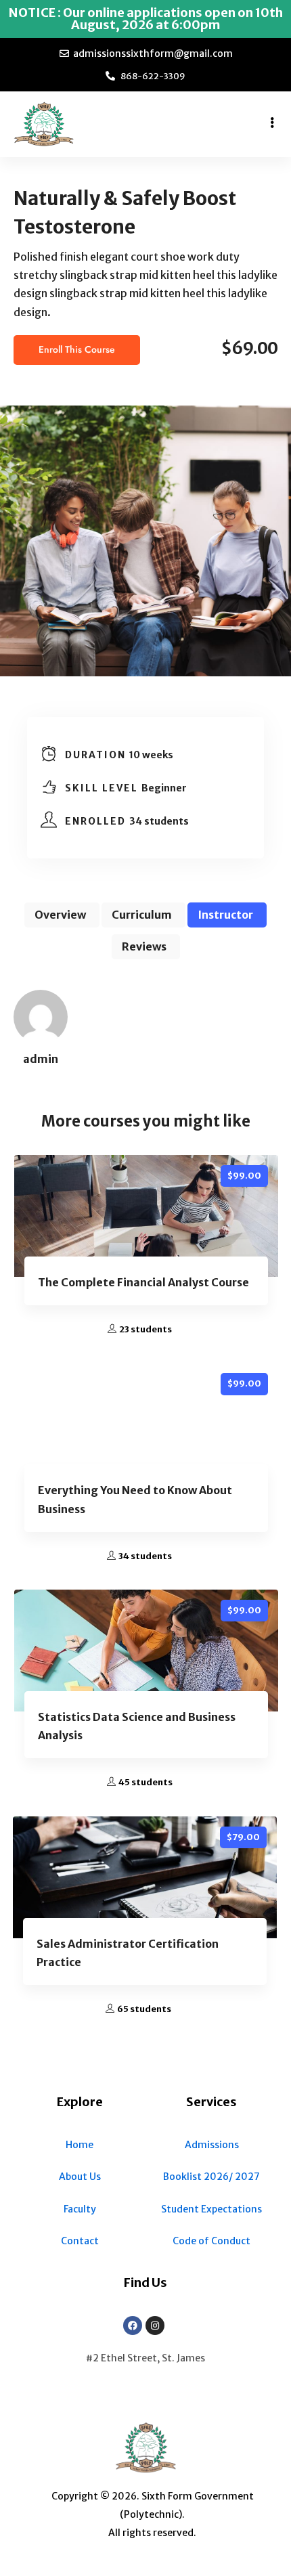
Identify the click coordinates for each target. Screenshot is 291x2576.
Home (80, 2145)
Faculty (80, 2209)
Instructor (225, 915)
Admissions (212, 2145)
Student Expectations (211, 2209)
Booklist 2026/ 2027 (211, 2177)
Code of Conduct (211, 2241)
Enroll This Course (77, 350)
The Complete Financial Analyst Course (143, 1282)
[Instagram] (155, 2326)
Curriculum (142, 915)
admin (41, 1059)
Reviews (144, 946)
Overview (60, 915)
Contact (80, 2241)
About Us (80, 2177)
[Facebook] (133, 2326)
